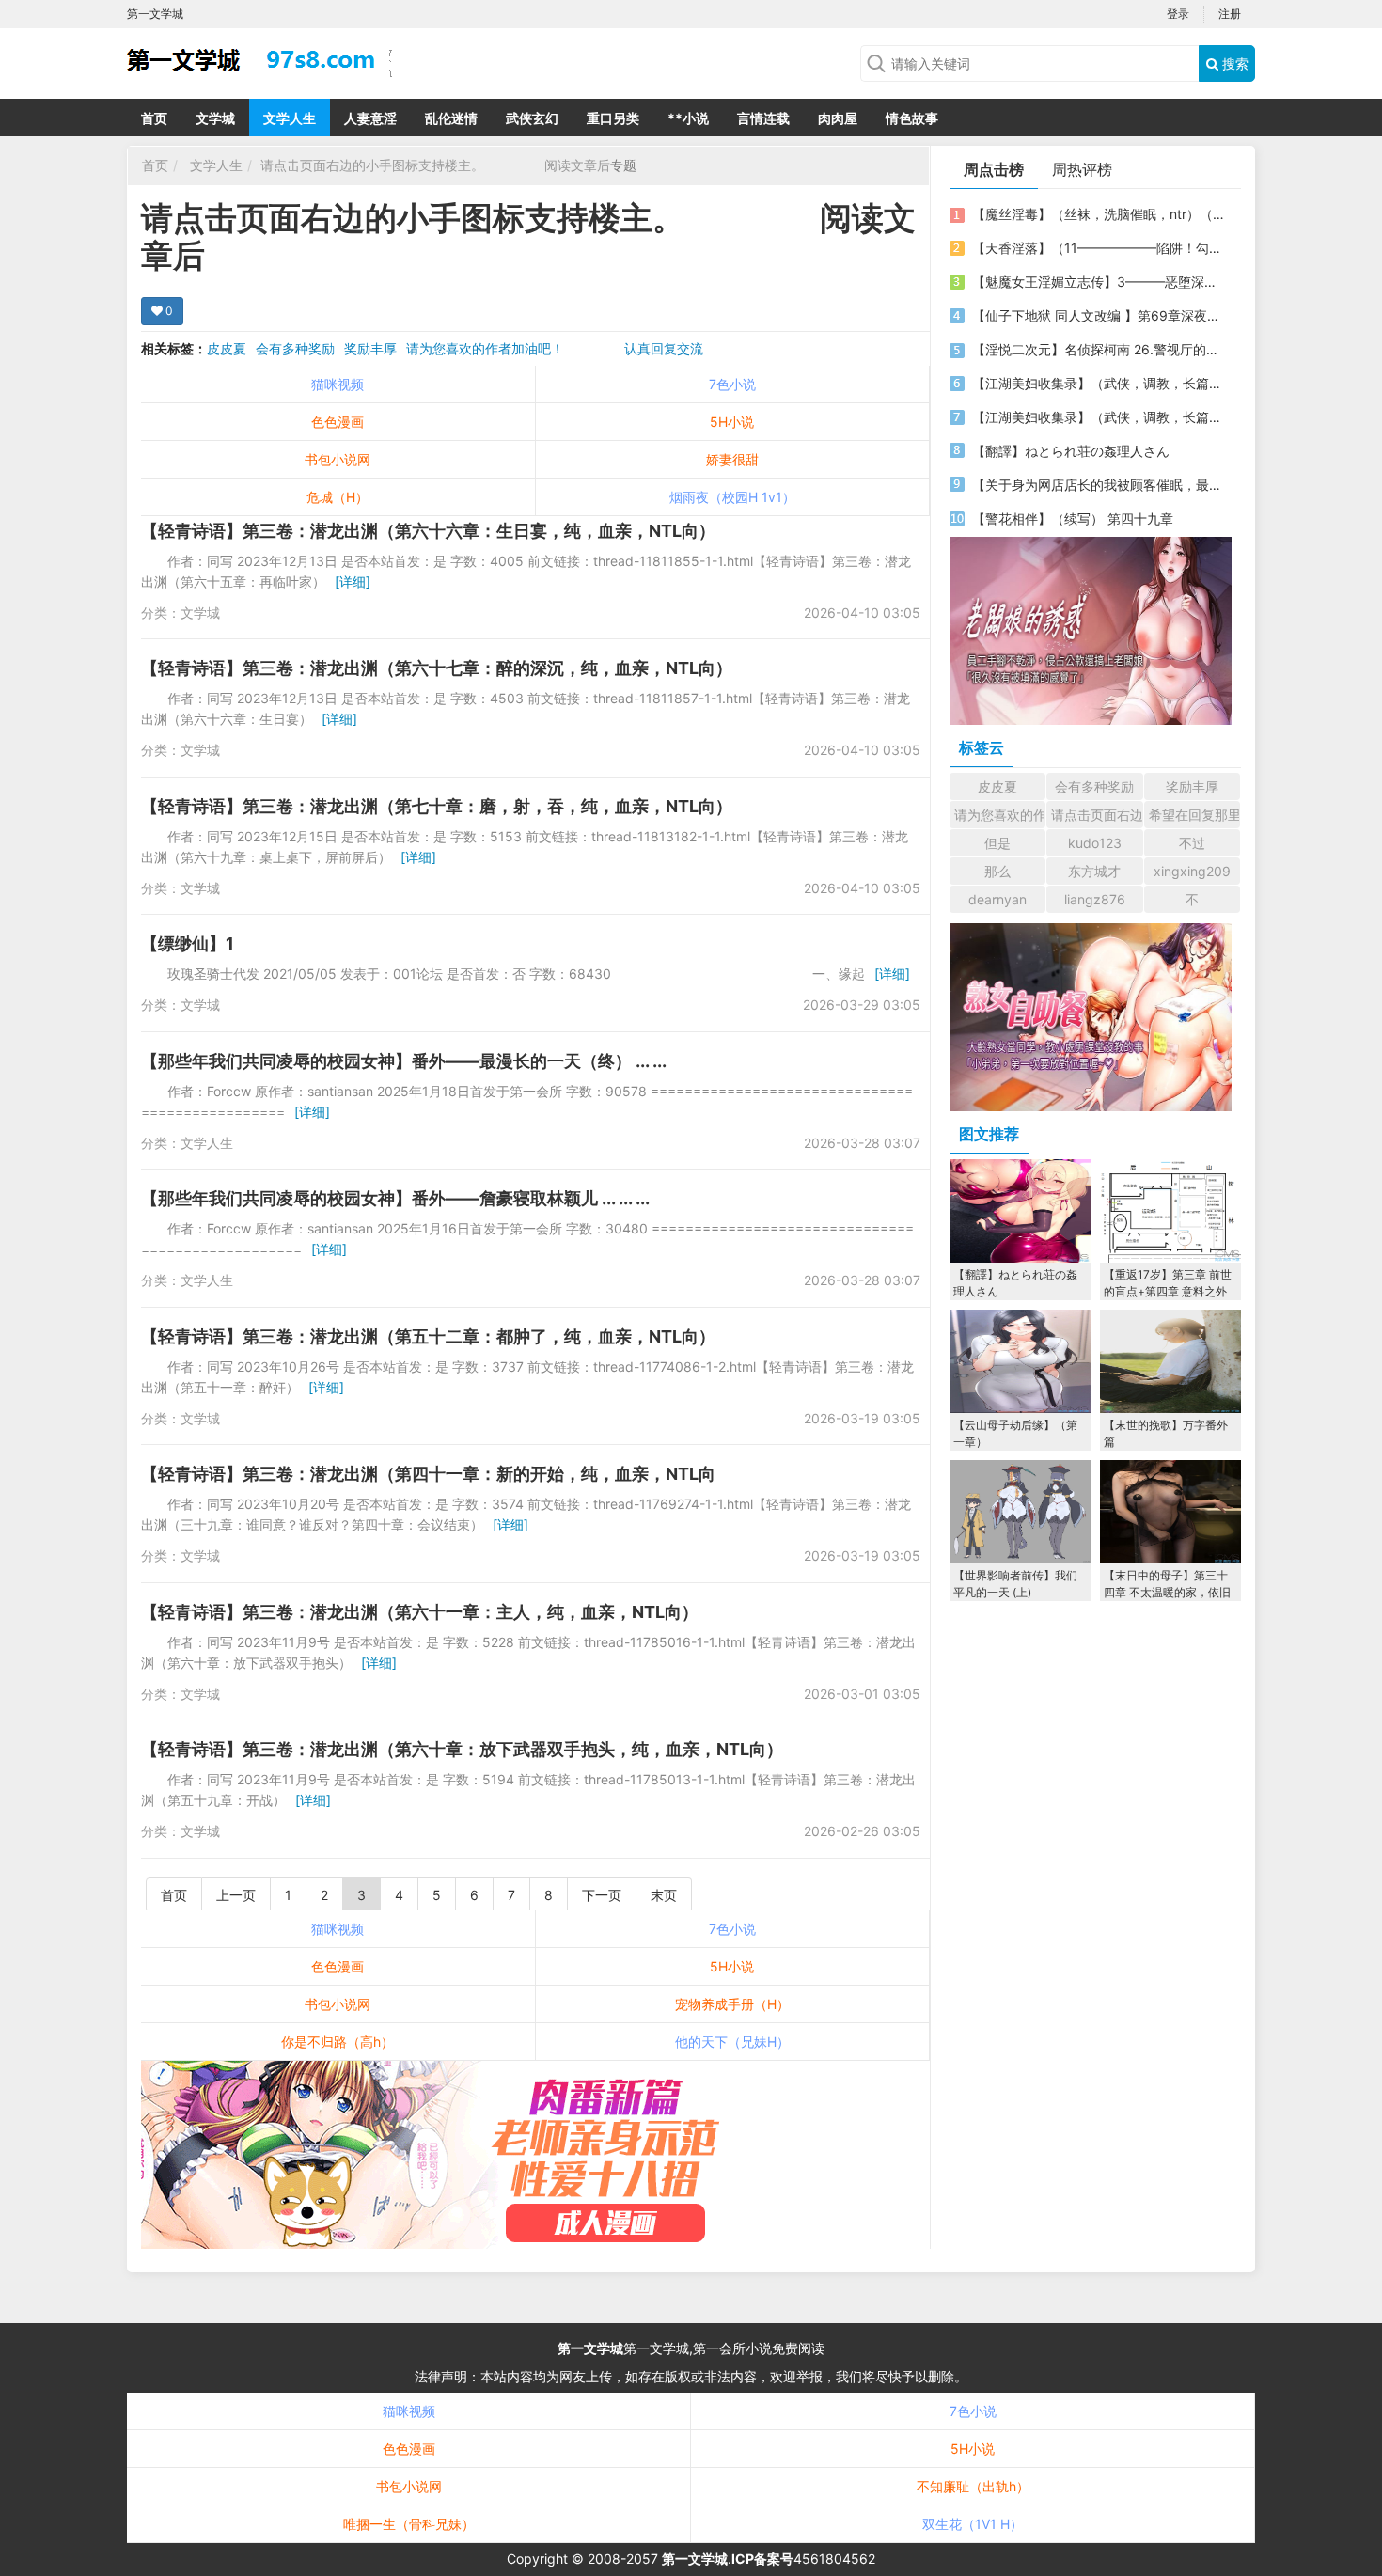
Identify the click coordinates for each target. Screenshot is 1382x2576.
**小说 (688, 118)
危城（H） (338, 497)
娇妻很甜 (732, 459)
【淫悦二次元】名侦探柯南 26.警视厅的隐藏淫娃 (1098, 349)
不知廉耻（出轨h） (973, 2486)
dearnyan (997, 899)
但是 (997, 843)
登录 (1178, 14)
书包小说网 (338, 459)
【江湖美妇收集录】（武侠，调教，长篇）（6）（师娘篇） (1098, 383)
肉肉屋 (838, 118)
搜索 (1233, 63)
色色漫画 (338, 422)
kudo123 (1095, 843)
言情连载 (763, 118)
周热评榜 (1082, 169)
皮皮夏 (227, 348)
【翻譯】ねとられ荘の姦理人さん (1071, 451)
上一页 (236, 1895)
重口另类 (613, 118)
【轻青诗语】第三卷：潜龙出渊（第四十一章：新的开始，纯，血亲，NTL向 (428, 1474)
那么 (997, 871)
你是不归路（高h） (338, 2042)
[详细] (353, 581)
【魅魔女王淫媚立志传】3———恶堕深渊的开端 (1098, 282)
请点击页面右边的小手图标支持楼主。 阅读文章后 (435, 165)
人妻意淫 (370, 118)
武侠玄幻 (532, 118)
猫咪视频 (338, 384)
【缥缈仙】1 (188, 943)
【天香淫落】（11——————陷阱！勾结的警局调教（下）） (1098, 248)
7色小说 (732, 384)
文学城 (215, 118)
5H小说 (732, 422)
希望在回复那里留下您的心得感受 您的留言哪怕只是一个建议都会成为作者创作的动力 (1194, 815)
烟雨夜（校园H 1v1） (732, 497)
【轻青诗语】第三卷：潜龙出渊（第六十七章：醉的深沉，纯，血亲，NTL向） (437, 668)
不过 (1192, 843)
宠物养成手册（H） (732, 2004)
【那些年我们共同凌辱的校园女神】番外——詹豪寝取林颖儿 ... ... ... (395, 1198)
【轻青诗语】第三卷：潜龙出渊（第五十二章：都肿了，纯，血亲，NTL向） (428, 1336)
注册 (1230, 14)
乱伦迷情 (451, 118)
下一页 (602, 1895)
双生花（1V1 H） (973, 2524)
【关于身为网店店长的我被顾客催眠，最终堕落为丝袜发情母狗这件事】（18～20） (1098, 485)
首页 (154, 118)
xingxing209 (1192, 871)
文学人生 (290, 118)
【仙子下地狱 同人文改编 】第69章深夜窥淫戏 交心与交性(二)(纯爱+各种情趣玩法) (1098, 315)
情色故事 (912, 118)
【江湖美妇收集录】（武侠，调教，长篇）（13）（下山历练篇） (1098, 417)
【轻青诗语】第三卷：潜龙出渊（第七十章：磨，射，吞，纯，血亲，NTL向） (437, 806)
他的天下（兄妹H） (732, 2042)
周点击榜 (994, 169)
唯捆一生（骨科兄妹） (409, 2524)
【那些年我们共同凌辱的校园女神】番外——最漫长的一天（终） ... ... (404, 1061)
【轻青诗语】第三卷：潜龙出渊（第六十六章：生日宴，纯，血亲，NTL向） (428, 531)
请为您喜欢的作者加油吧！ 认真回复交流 (555, 348)
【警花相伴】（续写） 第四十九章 (1073, 518)
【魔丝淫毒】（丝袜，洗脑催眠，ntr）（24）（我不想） (1098, 214)
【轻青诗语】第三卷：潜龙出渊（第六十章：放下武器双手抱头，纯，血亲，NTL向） (462, 1749)
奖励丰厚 (370, 348)
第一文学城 (590, 2348)
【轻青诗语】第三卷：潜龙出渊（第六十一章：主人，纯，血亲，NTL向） (420, 1612)
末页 (664, 1895)
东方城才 (1094, 871)
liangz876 (1095, 899)
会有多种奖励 (295, 348)
